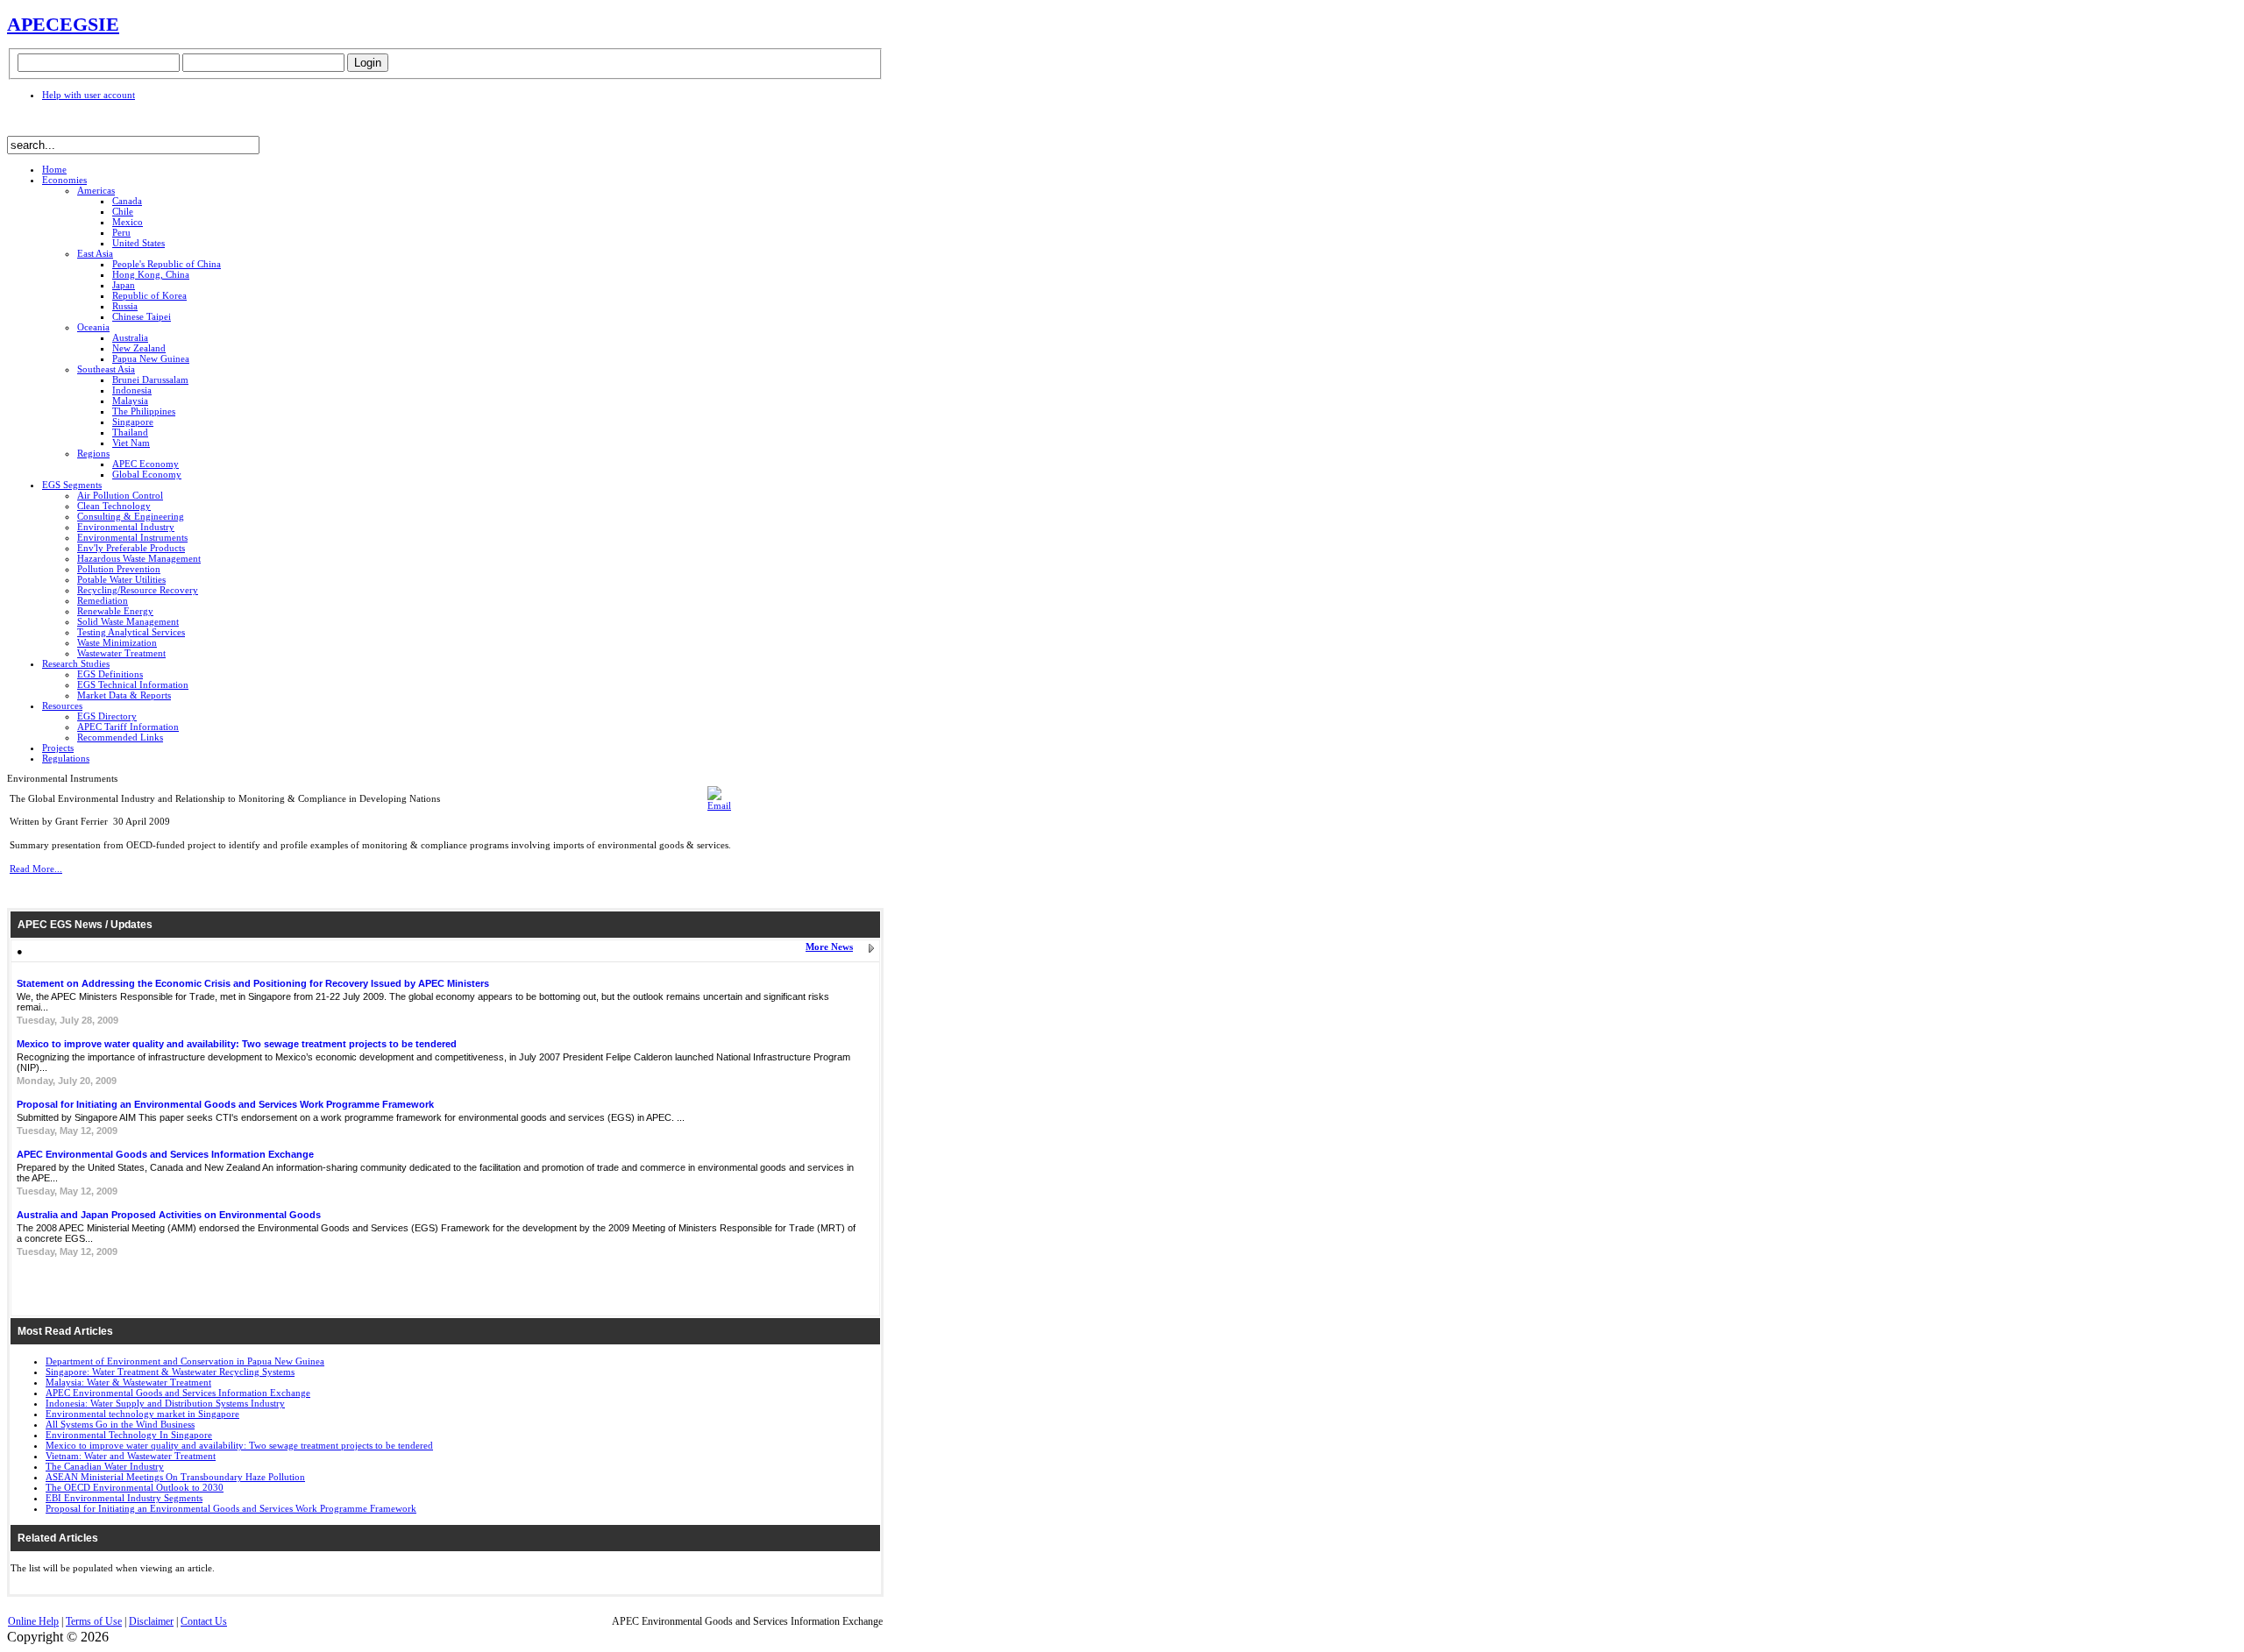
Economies (64, 180)
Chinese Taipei (142, 316)
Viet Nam (131, 443)
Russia (125, 306)
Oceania (93, 327)
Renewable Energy (115, 611)
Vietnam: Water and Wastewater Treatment (131, 1456)
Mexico (128, 222)
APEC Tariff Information (128, 727)
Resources (62, 705)
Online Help (33, 1621)
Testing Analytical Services (131, 632)
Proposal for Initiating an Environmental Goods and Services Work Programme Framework (225, 1104)
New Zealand (139, 348)
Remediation (103, 600)
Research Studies (76, 663)
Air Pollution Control (120, 495)
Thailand (130, 432)
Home (54, 169)
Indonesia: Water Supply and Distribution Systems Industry (165, 1403)
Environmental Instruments (132, 537)
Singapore (133, 422)
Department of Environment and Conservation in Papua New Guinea (185, 1361)
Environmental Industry (126, 527)
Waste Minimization (117, 642)
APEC (33, 24)
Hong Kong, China (151, 274)
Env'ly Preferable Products (131, 548)
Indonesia (132, 390)
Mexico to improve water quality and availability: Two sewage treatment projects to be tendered (237, 1044)
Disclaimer (151, 1621)
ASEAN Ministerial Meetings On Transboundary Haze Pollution (175, 1477)
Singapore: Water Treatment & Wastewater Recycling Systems (170, 1372)
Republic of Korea (149, 295)
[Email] (719, 805)
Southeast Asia (106, 369)
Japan (124, 285)
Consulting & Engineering (131, 516)
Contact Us (204, 1621)
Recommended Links (120, 737)
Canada (127, 201)
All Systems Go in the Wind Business (120, 1424)
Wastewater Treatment (121, 653)
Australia (130, 337)
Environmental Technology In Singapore (129, 1435)
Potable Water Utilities (121, 579)
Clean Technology (114, 506)
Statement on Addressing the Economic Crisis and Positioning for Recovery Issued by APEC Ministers (253, 983)
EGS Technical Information (133, 684)
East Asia (95, 253)
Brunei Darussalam (150, 379)
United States (138, 243)
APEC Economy (146, 464)
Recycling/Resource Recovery (138, 590)
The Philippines (144, 411)
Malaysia (130, 401)
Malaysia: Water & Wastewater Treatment (128, 1382)
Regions (93, 453)
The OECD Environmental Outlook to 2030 (135, 1487)
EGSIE (89, 24)
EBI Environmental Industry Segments (124, 1498)
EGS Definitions (110, 674)
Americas (96, 190)
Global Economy (147, 474)
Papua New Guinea (151, 358)
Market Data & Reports (124, 695)
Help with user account (89, 95)
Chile (123, 211)
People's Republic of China (167, 264)
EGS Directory (107, 716)
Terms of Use (94, 1621)
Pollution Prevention (119, 569)
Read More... (36, 869)
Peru (121, 232)
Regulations (66, 758)
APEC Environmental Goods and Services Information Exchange (165, 1154)
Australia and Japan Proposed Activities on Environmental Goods (169, 1215)
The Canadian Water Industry (105, 1466)
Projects (58, 748)
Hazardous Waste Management (139, 558)
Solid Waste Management (128, 621)
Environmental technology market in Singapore (142, 1414)
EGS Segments (72, 485)
